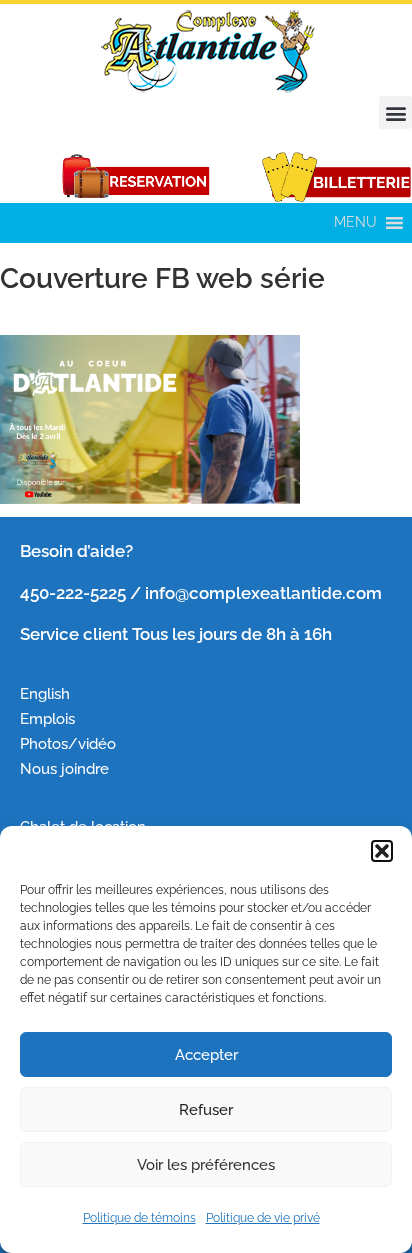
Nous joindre (64, 768)
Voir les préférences (206, 1165)
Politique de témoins (139, 1218)
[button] (382, 851)
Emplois (49, 718)
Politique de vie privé (263, 1218)
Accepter (206, 1055)
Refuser (206, 1110)
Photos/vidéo (68, 743)
